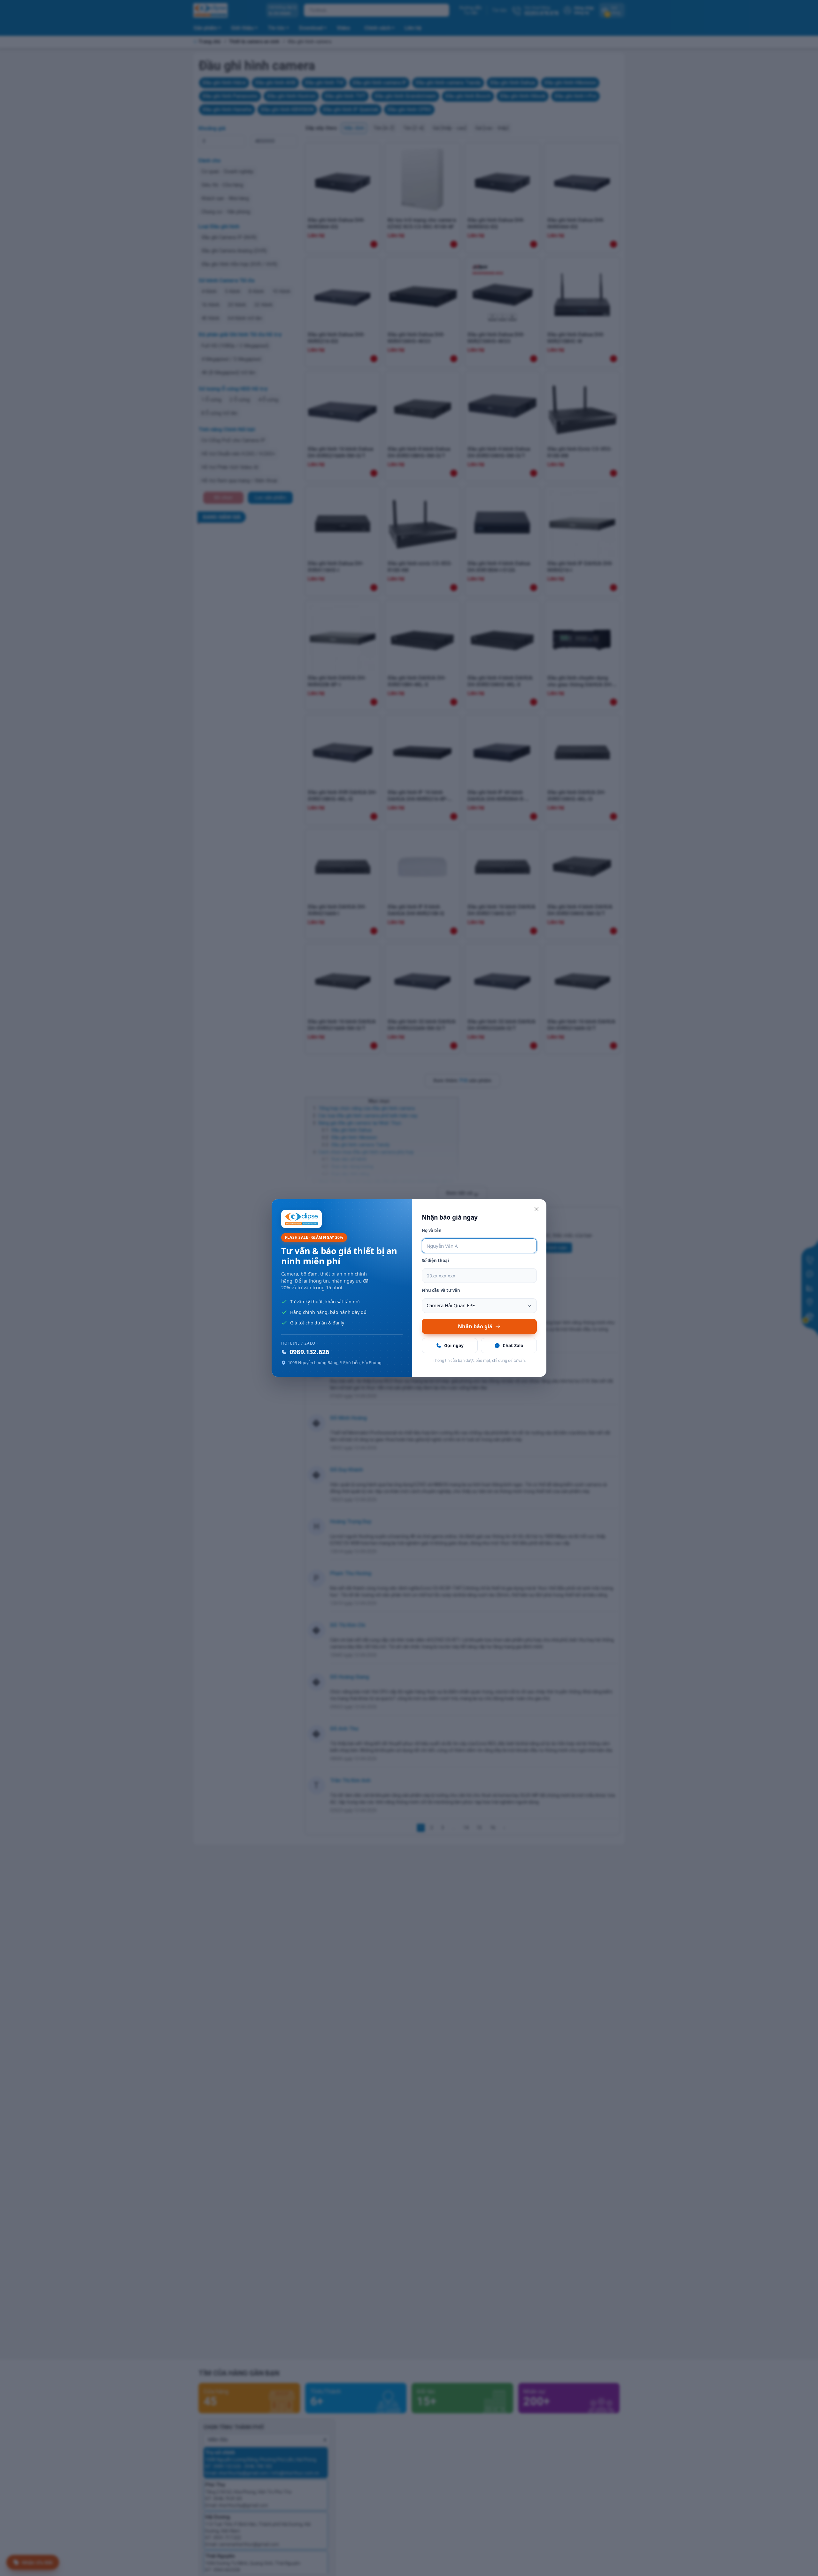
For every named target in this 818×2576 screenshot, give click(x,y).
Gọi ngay (454, 1345)
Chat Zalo (513, 1345)
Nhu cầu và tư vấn (441, 1290)
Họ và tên (432, 1230)
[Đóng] (536, 1209)
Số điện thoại (435, 1261)
